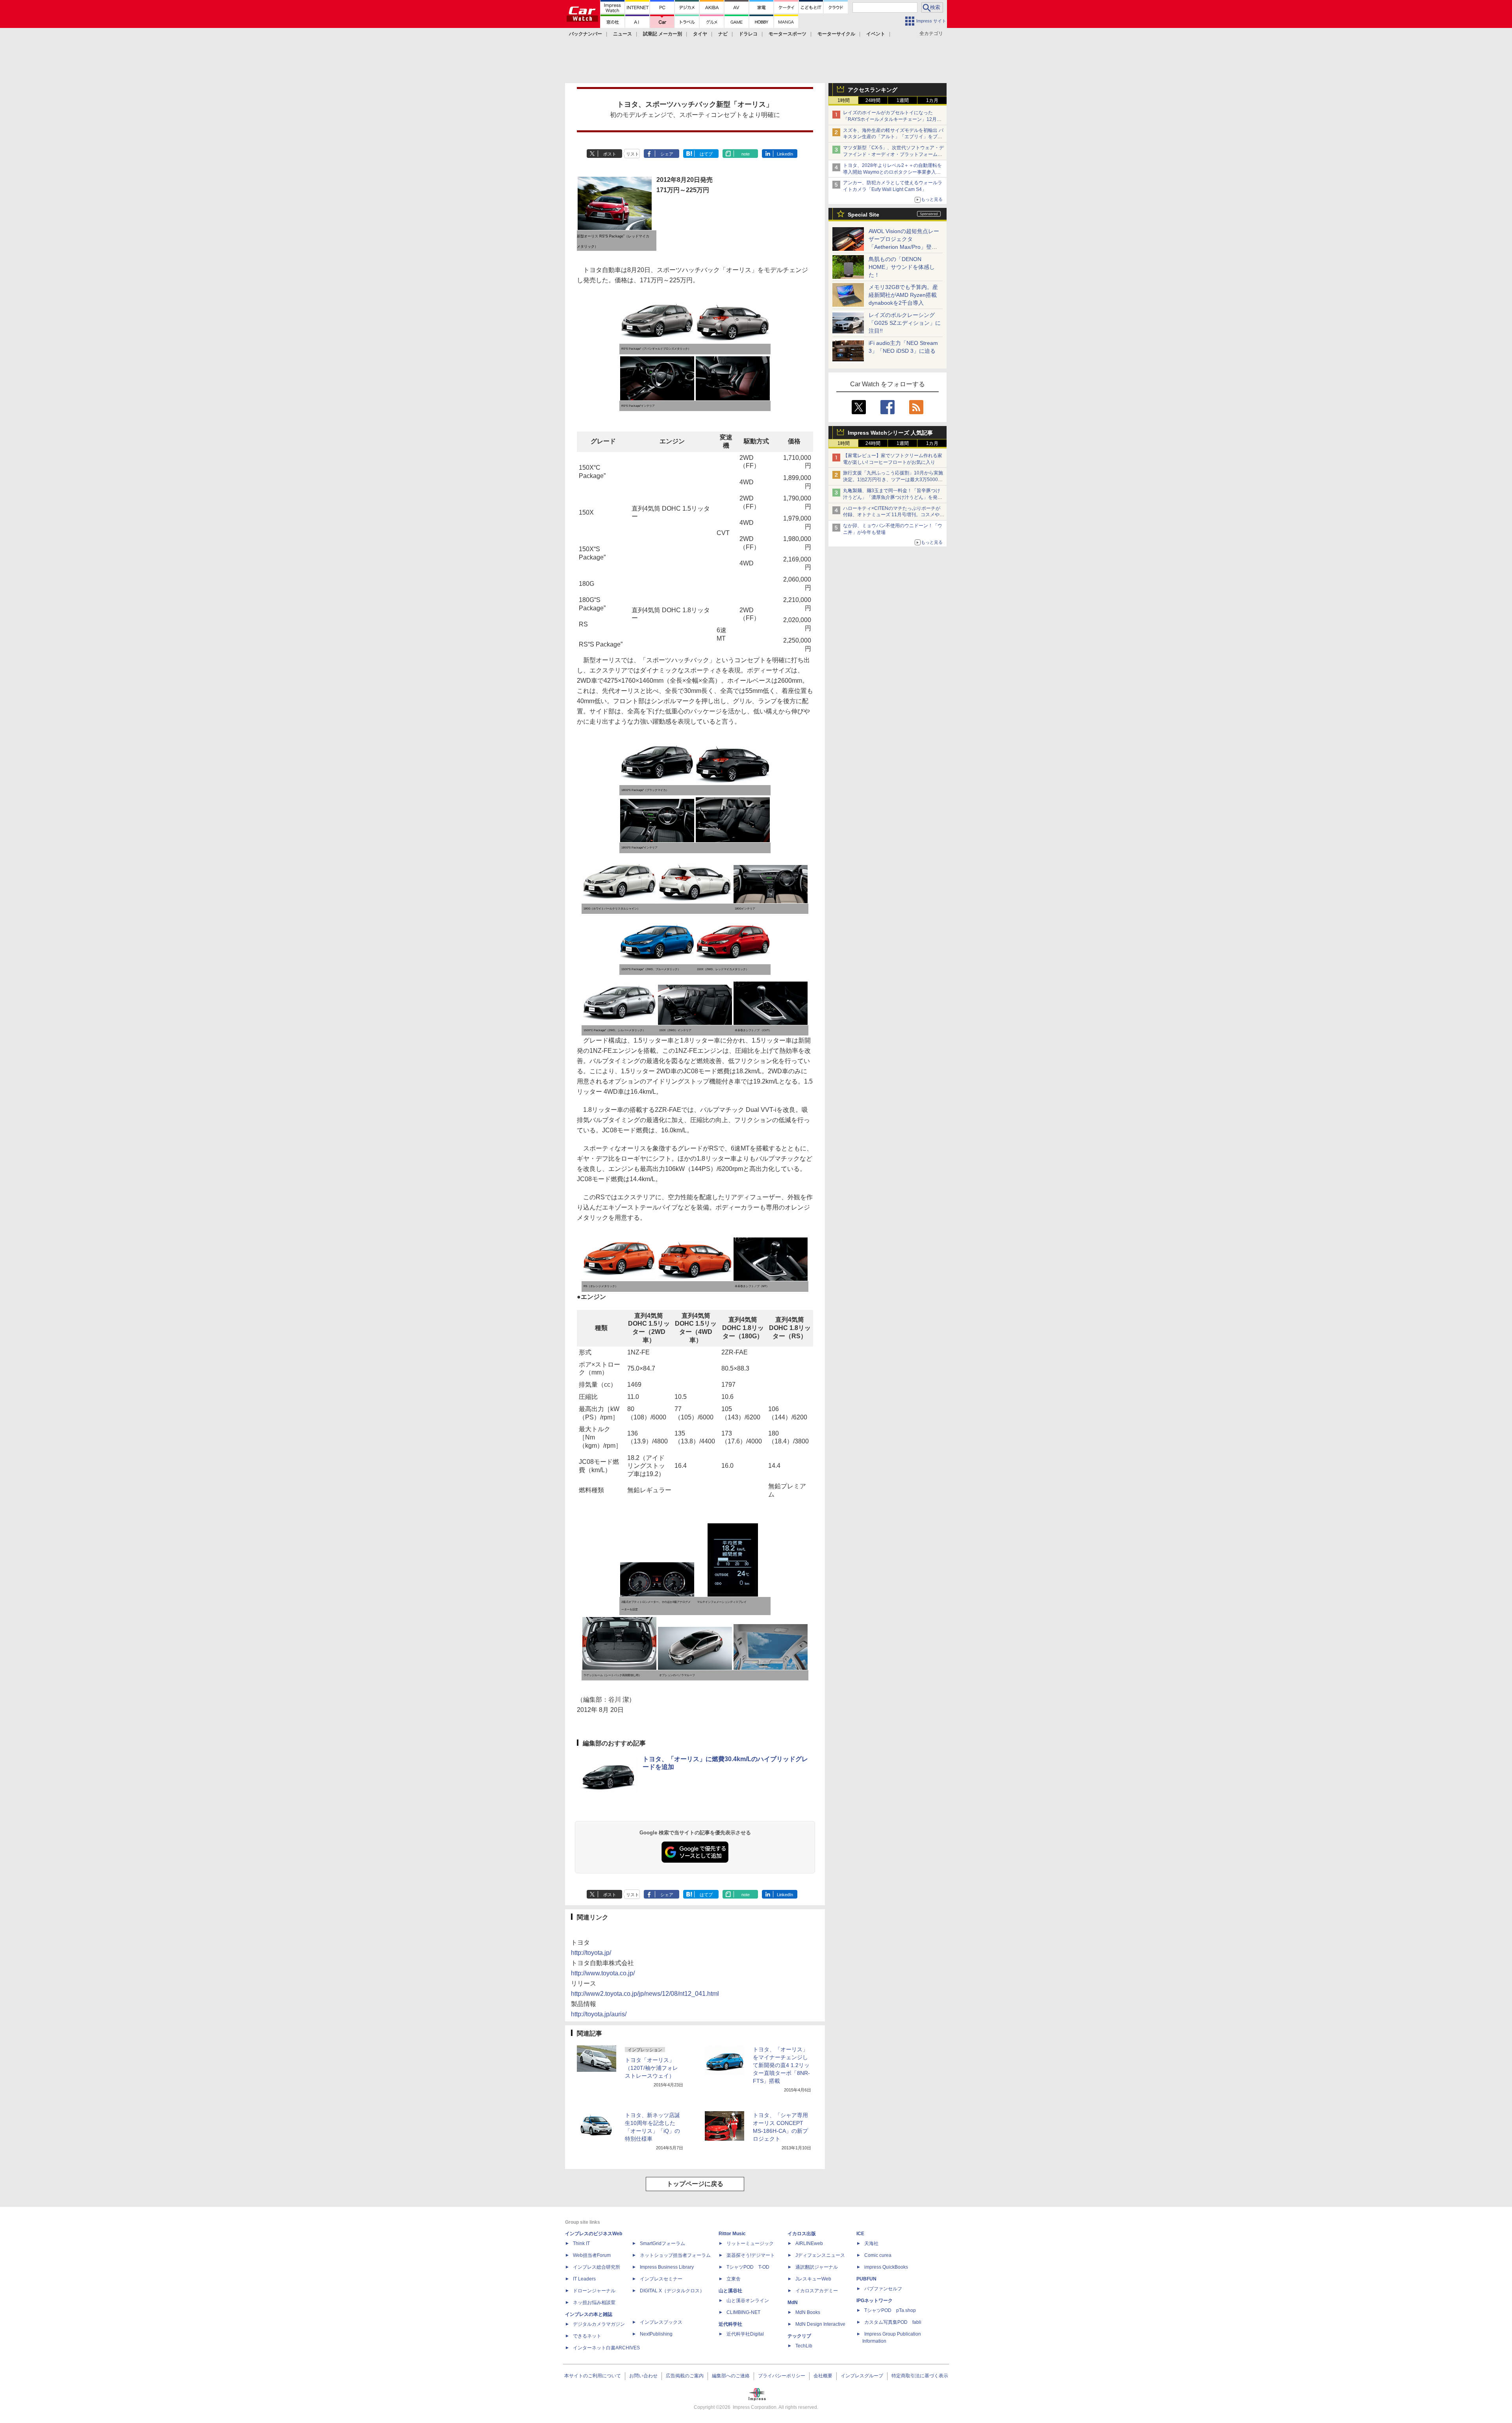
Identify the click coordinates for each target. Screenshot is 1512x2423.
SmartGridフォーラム (662, 2243)
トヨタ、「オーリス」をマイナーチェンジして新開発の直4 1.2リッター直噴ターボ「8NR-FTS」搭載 (781, 2065)
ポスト (610, 154)
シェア (667, 154)
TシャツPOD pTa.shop (890, 2310)
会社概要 (823, 2376)
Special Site (863, 215)
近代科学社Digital (745, 2334)
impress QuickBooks (886, 2267)
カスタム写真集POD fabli (893, 2322)
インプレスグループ (862, 2376)
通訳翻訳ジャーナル (817, 2267)
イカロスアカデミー (817, 2291)
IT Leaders (584, 2279)
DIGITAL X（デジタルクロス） (672, 2291)
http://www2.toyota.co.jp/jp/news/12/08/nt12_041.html (645, 1994)
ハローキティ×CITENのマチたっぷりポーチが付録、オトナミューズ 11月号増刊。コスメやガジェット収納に (894, 515)
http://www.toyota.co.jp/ (603, 1973)
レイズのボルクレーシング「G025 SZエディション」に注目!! (905, 323)
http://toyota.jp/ (591, 1953)
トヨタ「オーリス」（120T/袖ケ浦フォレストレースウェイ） (651, 2068)
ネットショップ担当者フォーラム (675, 2255)
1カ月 (932, 100)
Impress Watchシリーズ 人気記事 (890, 433)
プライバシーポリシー (782, 2376)
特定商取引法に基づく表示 (920, 2376)
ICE (860, 2234)
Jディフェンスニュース (820, 2255)
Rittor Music (732, 2234)
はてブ (706, 154)
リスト (633, 154)
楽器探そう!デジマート (751, 2255)
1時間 (844, 100)
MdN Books (808, 2312)
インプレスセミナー (661, 2279)
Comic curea (878, 2255)
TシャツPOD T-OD (748, 2267)
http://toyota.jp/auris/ (599, 2014)
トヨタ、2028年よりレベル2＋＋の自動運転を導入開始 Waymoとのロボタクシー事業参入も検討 (892, 172)
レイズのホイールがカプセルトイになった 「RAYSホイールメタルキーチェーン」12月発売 (892, 119)
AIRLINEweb (809, 2243)
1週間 (903, 100)
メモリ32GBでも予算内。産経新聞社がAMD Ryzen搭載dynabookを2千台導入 (903, 295)
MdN (793, 2303)
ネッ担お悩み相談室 (594, 2303)
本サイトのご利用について (593, 2376)
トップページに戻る (695, 2184)
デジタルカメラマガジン (599, 2324)
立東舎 (734, 2279)
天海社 (871, 2243)
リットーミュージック (750, 2243)
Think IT (581, 2243)
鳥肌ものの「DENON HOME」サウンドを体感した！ (902, 267)
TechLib (804, 2346)
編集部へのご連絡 (731, 2376)
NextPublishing (656, 2334)
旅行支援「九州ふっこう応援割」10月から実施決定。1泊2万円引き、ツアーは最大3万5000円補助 (893, 480)
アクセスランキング (873, 90)
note (746, 154)
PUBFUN (866, 2279)
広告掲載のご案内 (685, 2376)
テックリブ (799, 2336)
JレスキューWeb (813, 2279)
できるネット (587, 2336)
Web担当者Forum (592, 2255)
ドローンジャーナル (594, 2291)
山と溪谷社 (730, 2291)
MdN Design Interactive (820, 2324)
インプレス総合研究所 (597, 2267)
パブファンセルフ (883, 2289)
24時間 (873, 100)
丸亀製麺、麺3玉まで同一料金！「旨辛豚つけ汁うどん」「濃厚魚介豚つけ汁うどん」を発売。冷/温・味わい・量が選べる (892, 497)
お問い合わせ (643, 2376)
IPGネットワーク (875, 2301)
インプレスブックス (661, 2322)
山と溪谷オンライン (748, 2301)
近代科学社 (730, 2324)
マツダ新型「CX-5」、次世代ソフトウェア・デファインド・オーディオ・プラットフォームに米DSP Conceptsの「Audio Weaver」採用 (893, 154)
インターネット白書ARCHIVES (606, 2348)
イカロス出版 (802, 2234)
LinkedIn (785, 154)
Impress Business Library (667, 2267)
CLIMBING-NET (743, 2312)
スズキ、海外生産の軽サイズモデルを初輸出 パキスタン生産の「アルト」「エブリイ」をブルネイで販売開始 (893, 137)
